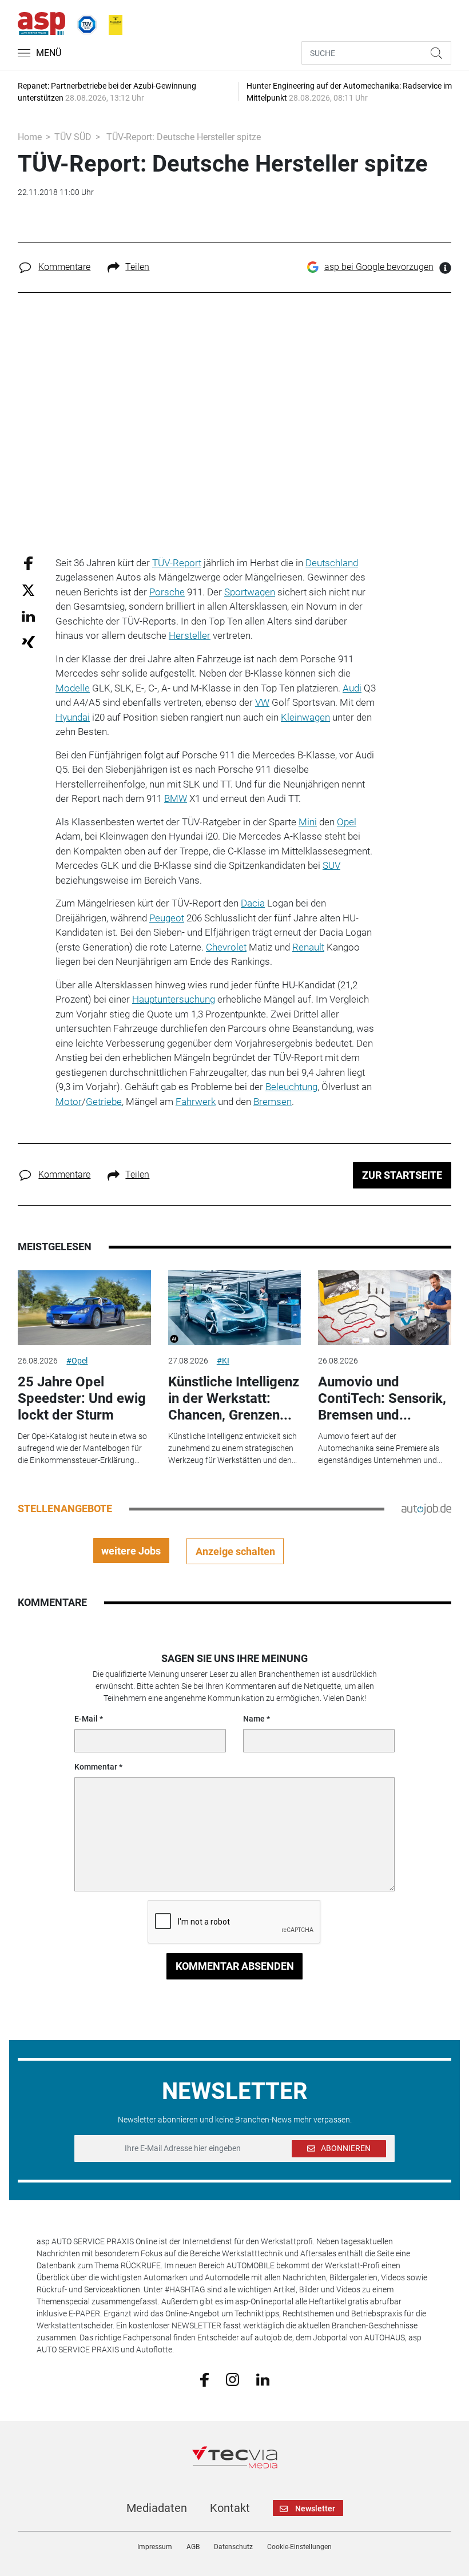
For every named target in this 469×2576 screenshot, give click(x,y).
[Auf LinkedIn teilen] (28, 616)
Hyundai (73, 717)
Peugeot (167, 918)
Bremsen (273, 1102)
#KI (223, 1361)
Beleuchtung (291, 1087)
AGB (193, 2547)
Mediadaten (157, 2508)
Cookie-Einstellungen (299, 2547)
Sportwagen (250, 592)
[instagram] (232, 2379)
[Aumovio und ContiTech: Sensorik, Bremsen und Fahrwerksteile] (384, 1308)
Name (254, 1719)
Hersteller (190, 635)
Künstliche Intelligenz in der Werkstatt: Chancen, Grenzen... (234, 1398)
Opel (347, 822)
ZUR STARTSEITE (402, 1175)
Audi (352, 688)
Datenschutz (233, 2547)
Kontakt (230, 2508)
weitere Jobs (131, 1551)
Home (30, 137)
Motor (69, 1102)
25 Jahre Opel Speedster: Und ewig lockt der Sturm (82, 1398)
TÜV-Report (177, 563)
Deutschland (332, 563)
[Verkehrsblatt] (112, 22)
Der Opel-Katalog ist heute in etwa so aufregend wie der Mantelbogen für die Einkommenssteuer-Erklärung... (82, 1448)
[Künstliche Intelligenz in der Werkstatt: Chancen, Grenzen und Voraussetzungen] (234, 1308)
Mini (308, 822)
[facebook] (204, 2379)
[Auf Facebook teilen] (28, 562)
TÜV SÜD (73, 137)
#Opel (77, 1361)
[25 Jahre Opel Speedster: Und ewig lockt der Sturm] (84, 1308)
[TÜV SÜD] (84, 22)
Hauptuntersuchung (174, 999)
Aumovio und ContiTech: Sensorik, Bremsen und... (382, 1398)
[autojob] (426, 1508)
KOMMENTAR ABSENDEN (235, 1966)
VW (262, 702)
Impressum (155, 2547)
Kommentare (64, 267)
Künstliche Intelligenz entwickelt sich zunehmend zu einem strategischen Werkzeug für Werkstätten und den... (232, 1448)
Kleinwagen (305, 717)
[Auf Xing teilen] (28, 641)
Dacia (253, 903)
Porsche (167, 592)
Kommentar (96, 1767)
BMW (176, 798)
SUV (331, 865)
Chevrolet (226, 947)
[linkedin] (263, 2379)
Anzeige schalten (235, 1551)
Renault (308, 947)
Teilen (137, 267)
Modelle (73, 688)
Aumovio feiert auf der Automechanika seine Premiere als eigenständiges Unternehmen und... (380, 1448)
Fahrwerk (196, 1102)
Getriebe (104, 1102)
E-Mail (86, 1719)
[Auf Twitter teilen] (28, 590)
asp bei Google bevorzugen (379, 267)
